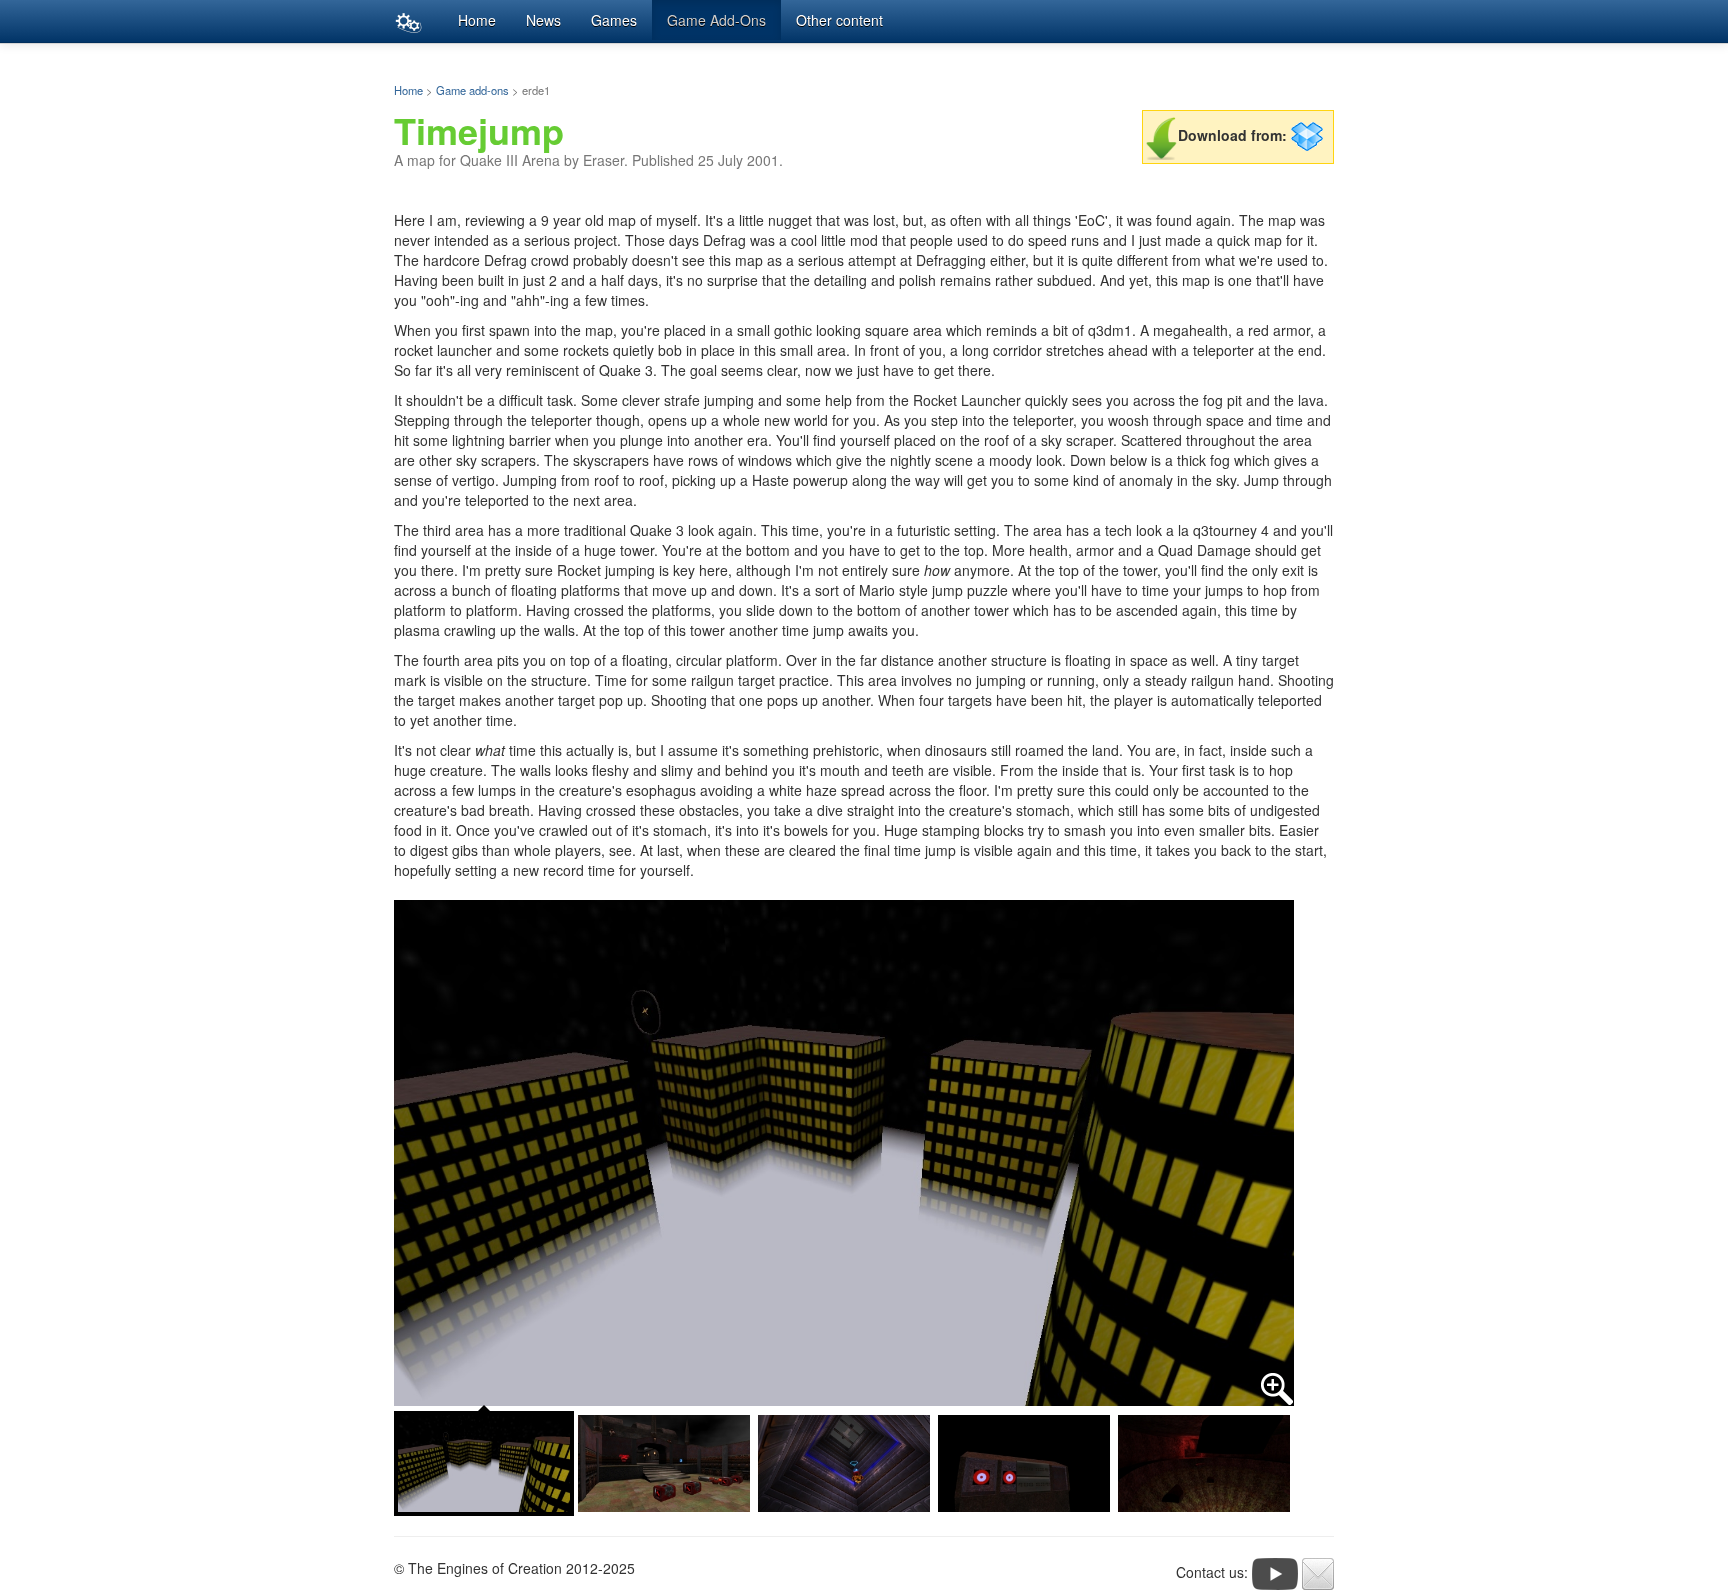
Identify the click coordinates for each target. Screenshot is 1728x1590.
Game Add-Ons (716, 20)
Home (477, 20)
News (543, 20)
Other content (839, 20)
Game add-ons (472, 90)
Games (614, 20)
